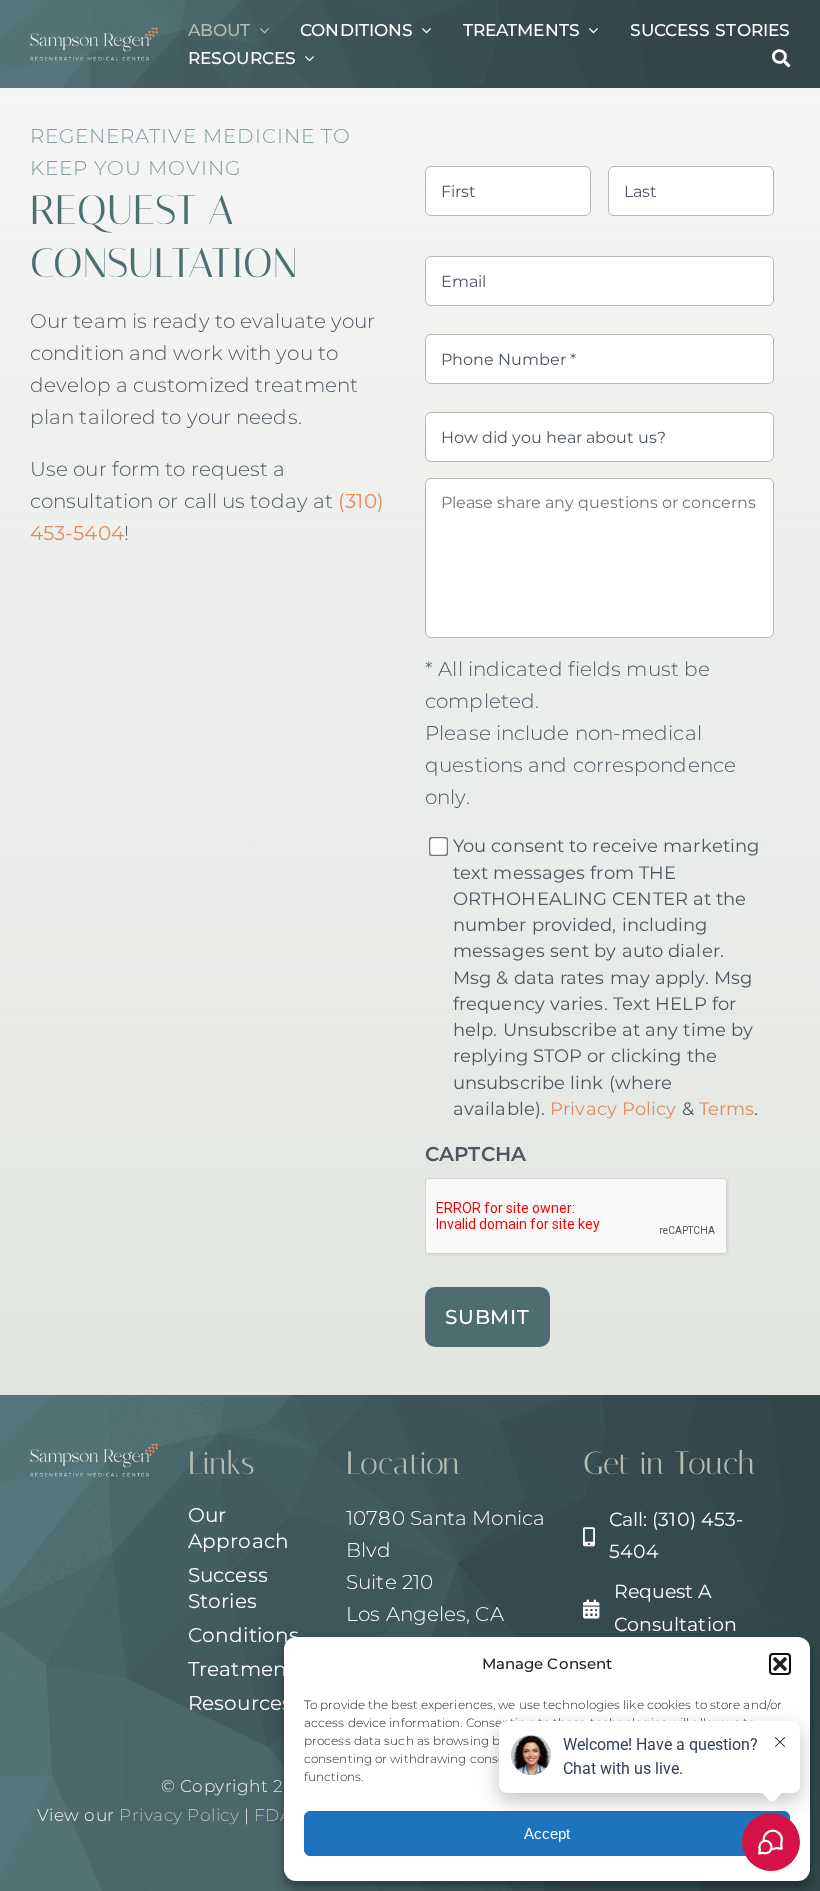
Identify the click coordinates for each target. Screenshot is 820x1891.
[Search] (781, 58)
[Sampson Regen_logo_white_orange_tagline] (94, 37)
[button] (780, 1664)
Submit (487, 1317)
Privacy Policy (613, 1108)
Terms (727, 1108)
